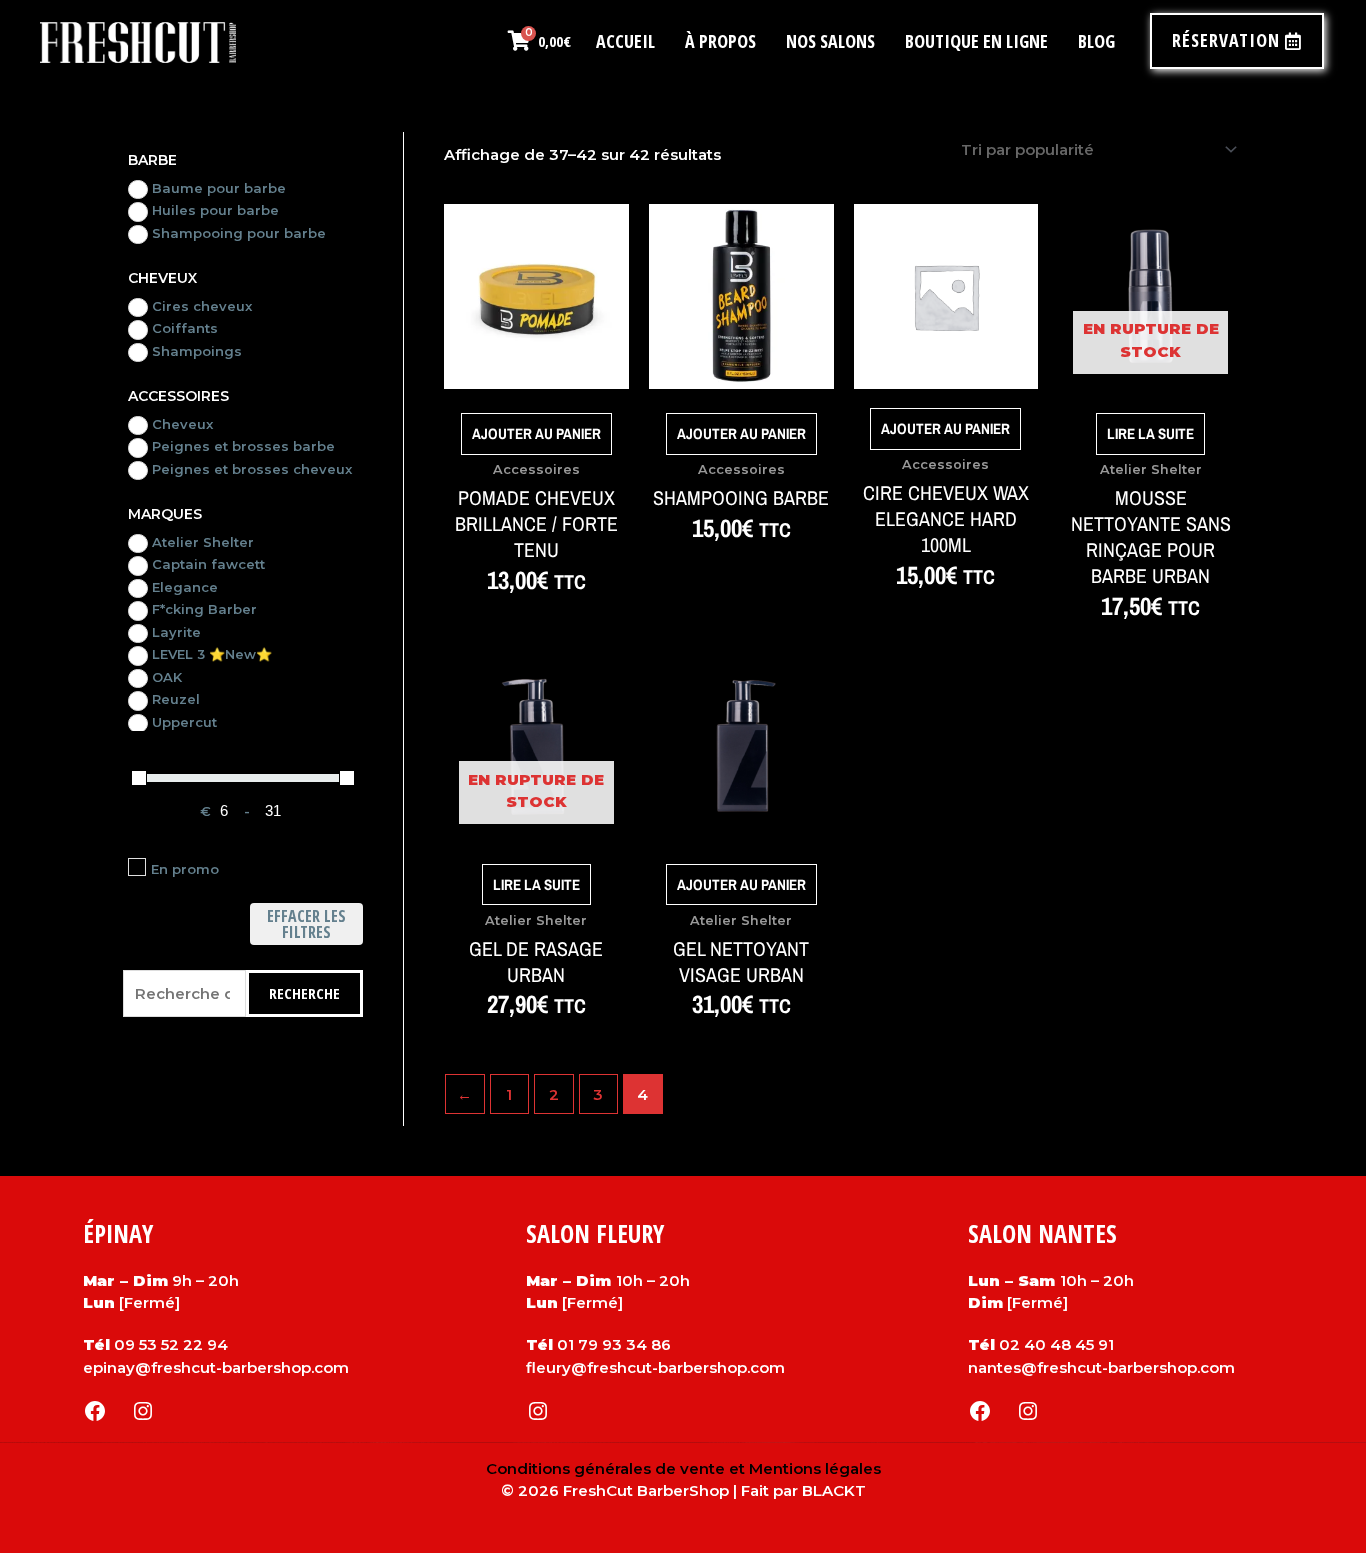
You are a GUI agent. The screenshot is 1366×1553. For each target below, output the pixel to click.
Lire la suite (1150, 433)
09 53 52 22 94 (171, 1344)
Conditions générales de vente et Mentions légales (683, 1468)
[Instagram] (143, 1411)
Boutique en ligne (976, 41)
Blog (1096, 41)
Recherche (304, 993)
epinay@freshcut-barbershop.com (216, 1367)
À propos (720, 41)
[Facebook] (95, 1411)
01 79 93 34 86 (614, 1344)
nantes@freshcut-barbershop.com (1101, 1367)
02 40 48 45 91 (1056, 1344)
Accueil (625, 41)
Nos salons (830, 41)
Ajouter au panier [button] (536, 433)
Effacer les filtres (306, 924)
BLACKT (834, 1490)
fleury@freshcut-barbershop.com (655, 1367)
